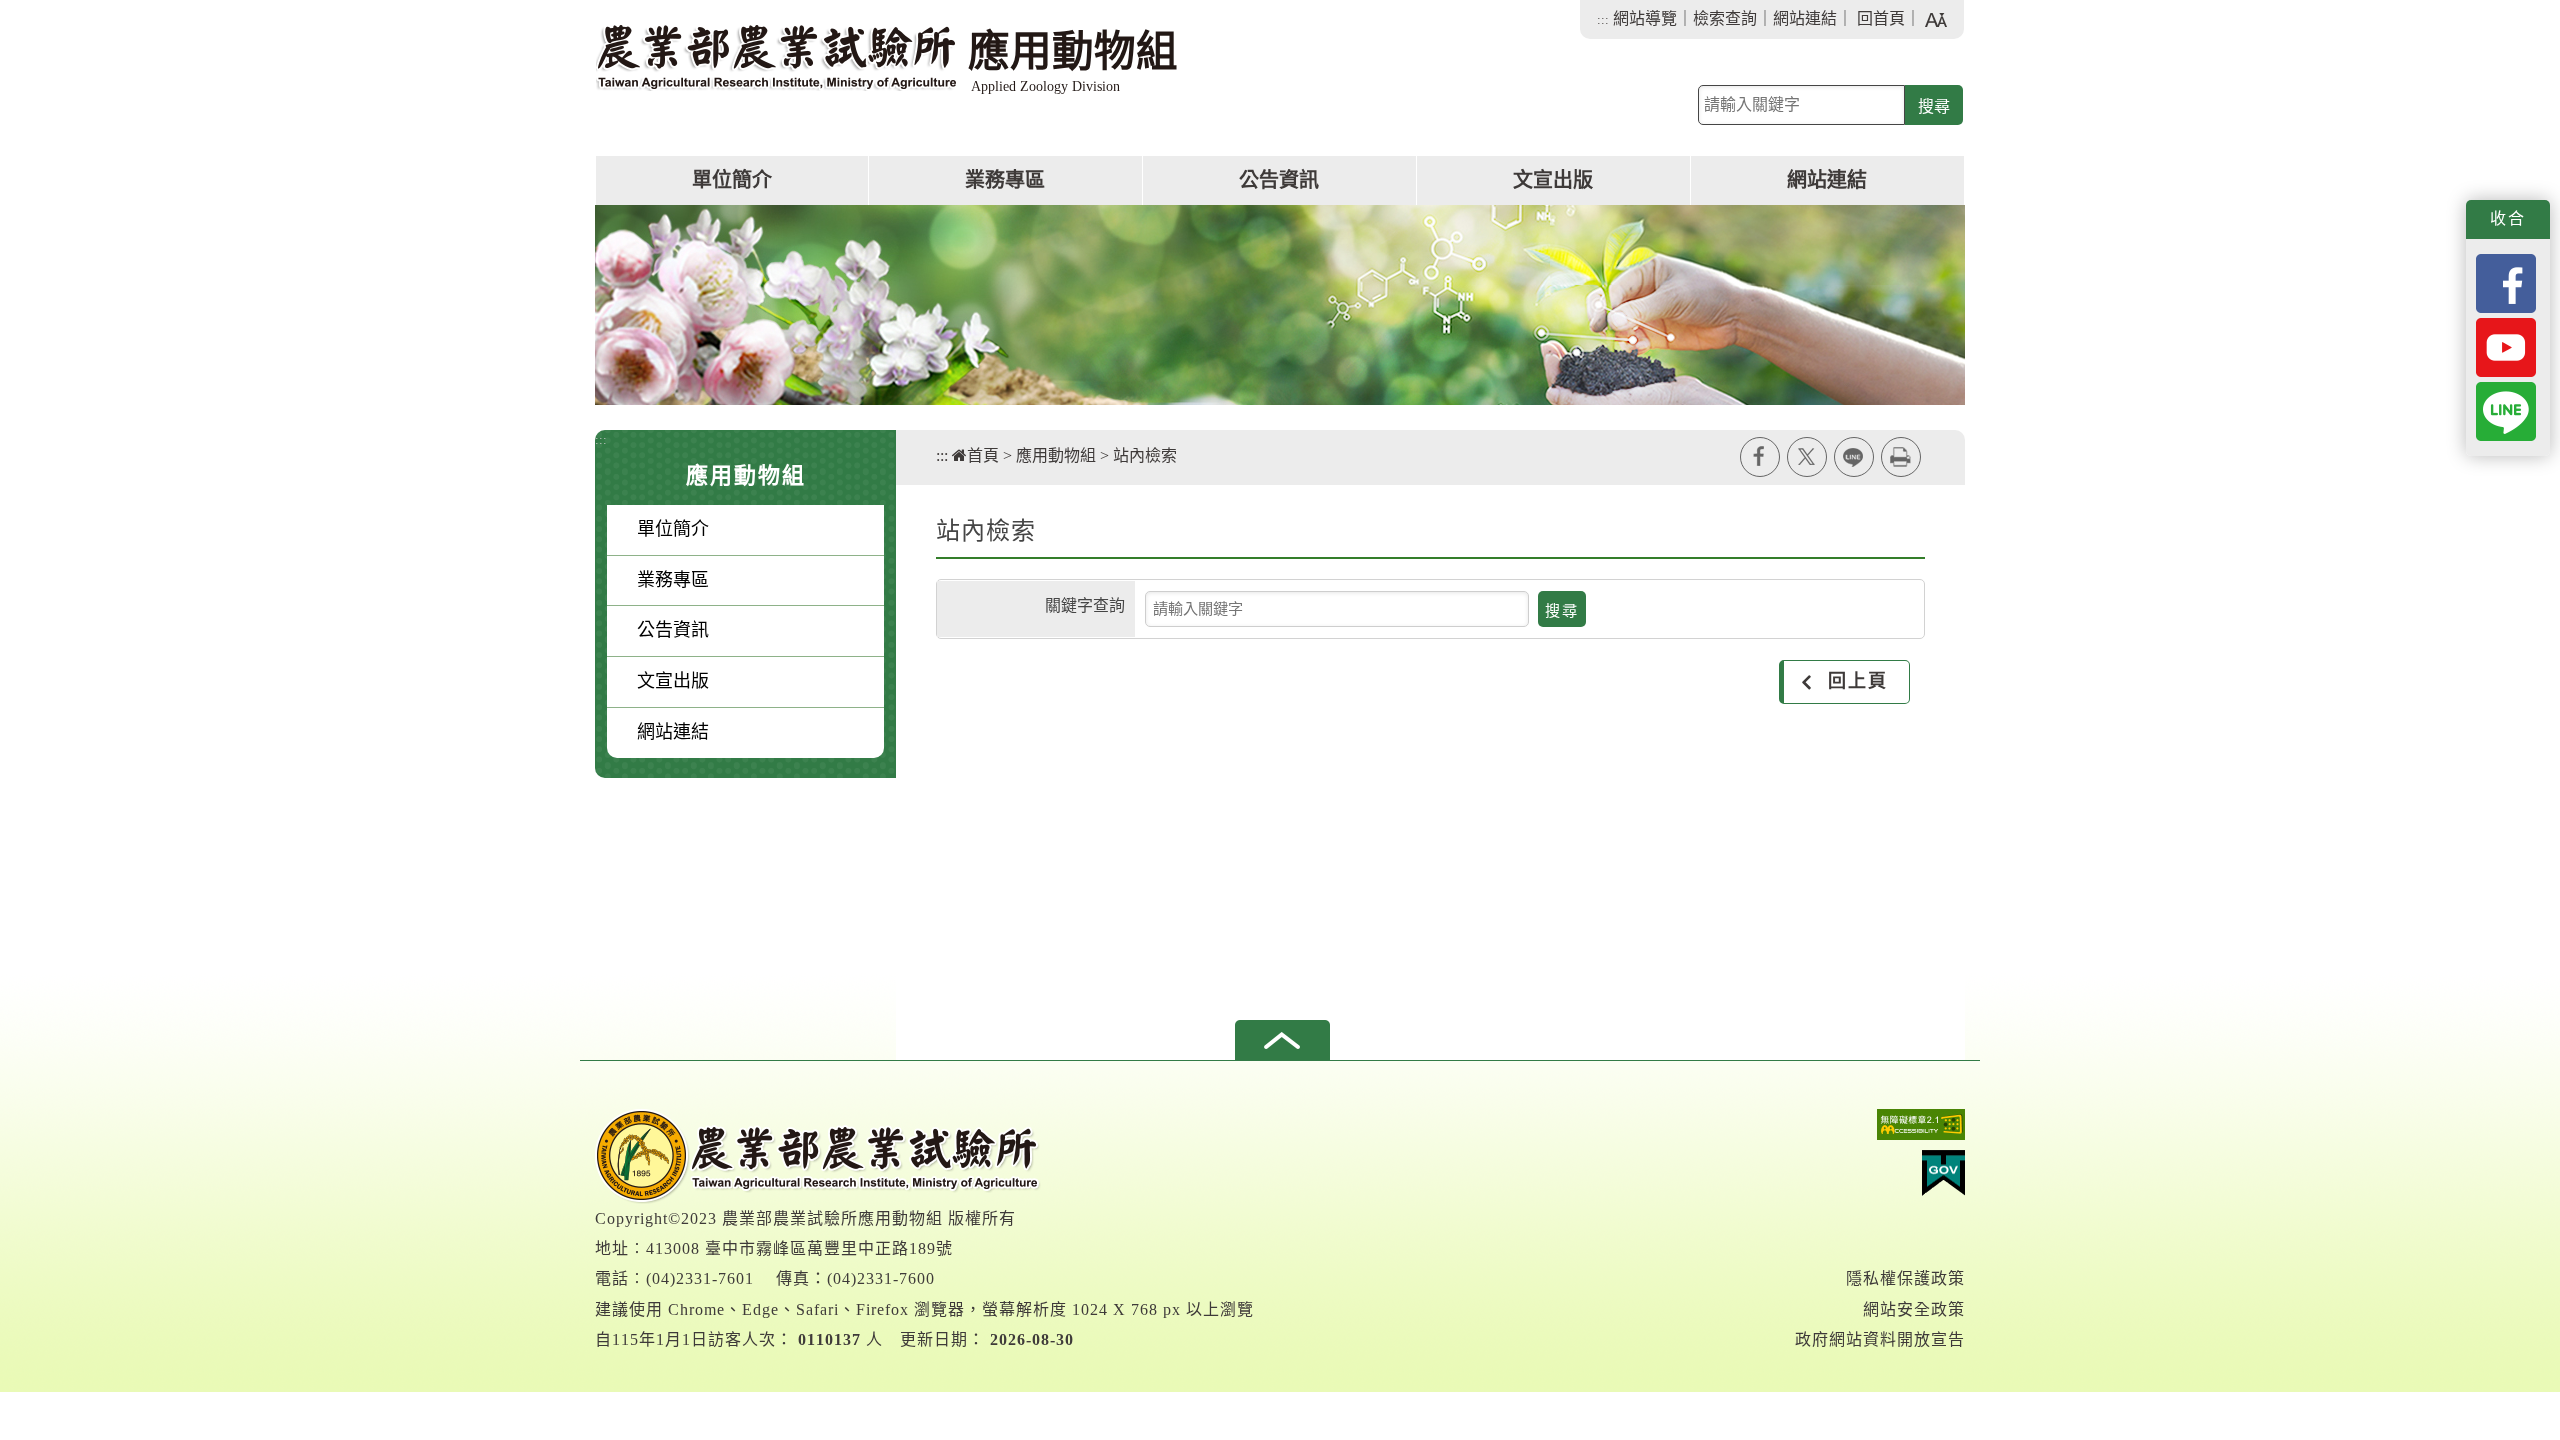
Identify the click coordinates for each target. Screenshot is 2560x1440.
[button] (1282, 1040)
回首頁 (1881, 18)
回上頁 (1858, 681)
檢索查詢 (1725, 18)
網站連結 (1805, 18)
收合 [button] (2508, 218)
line (1854, 457)
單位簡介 (732, 180)
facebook (1760, 457)
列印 (1901, 457)
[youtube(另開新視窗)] (2506, 345)
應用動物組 (1056, 455)
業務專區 (1005, 180)
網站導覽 (1645, 18)
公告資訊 (1279, 180)
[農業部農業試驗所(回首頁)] (818, 1154)
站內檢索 (1145, 455)
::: (1603, 19)
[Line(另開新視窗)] (2506, 409)
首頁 (983, 455)
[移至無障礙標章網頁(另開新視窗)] (1880, 1129)
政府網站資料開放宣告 (1880, 1339)
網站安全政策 (1914, 1309)
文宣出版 (1553, 180)
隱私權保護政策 (1905, 1278)
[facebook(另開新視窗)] (2506, 281)
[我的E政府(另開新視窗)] (1880, 1178)
